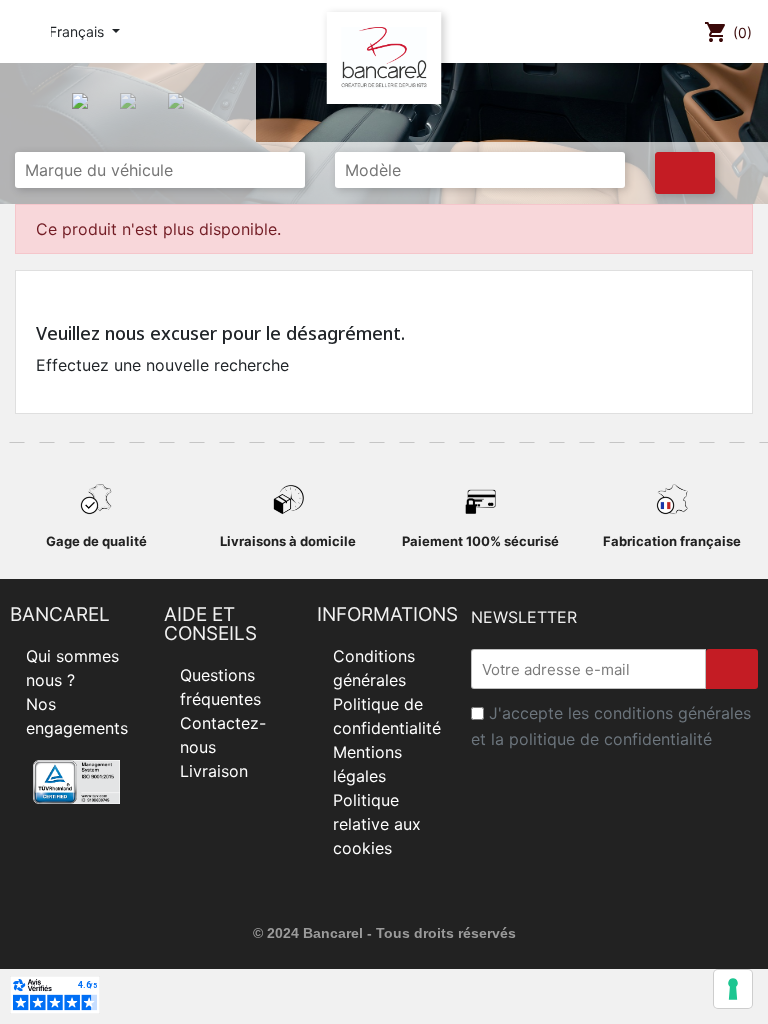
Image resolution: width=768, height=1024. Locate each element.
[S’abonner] (732, 669)
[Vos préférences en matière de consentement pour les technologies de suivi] (733, 989)
